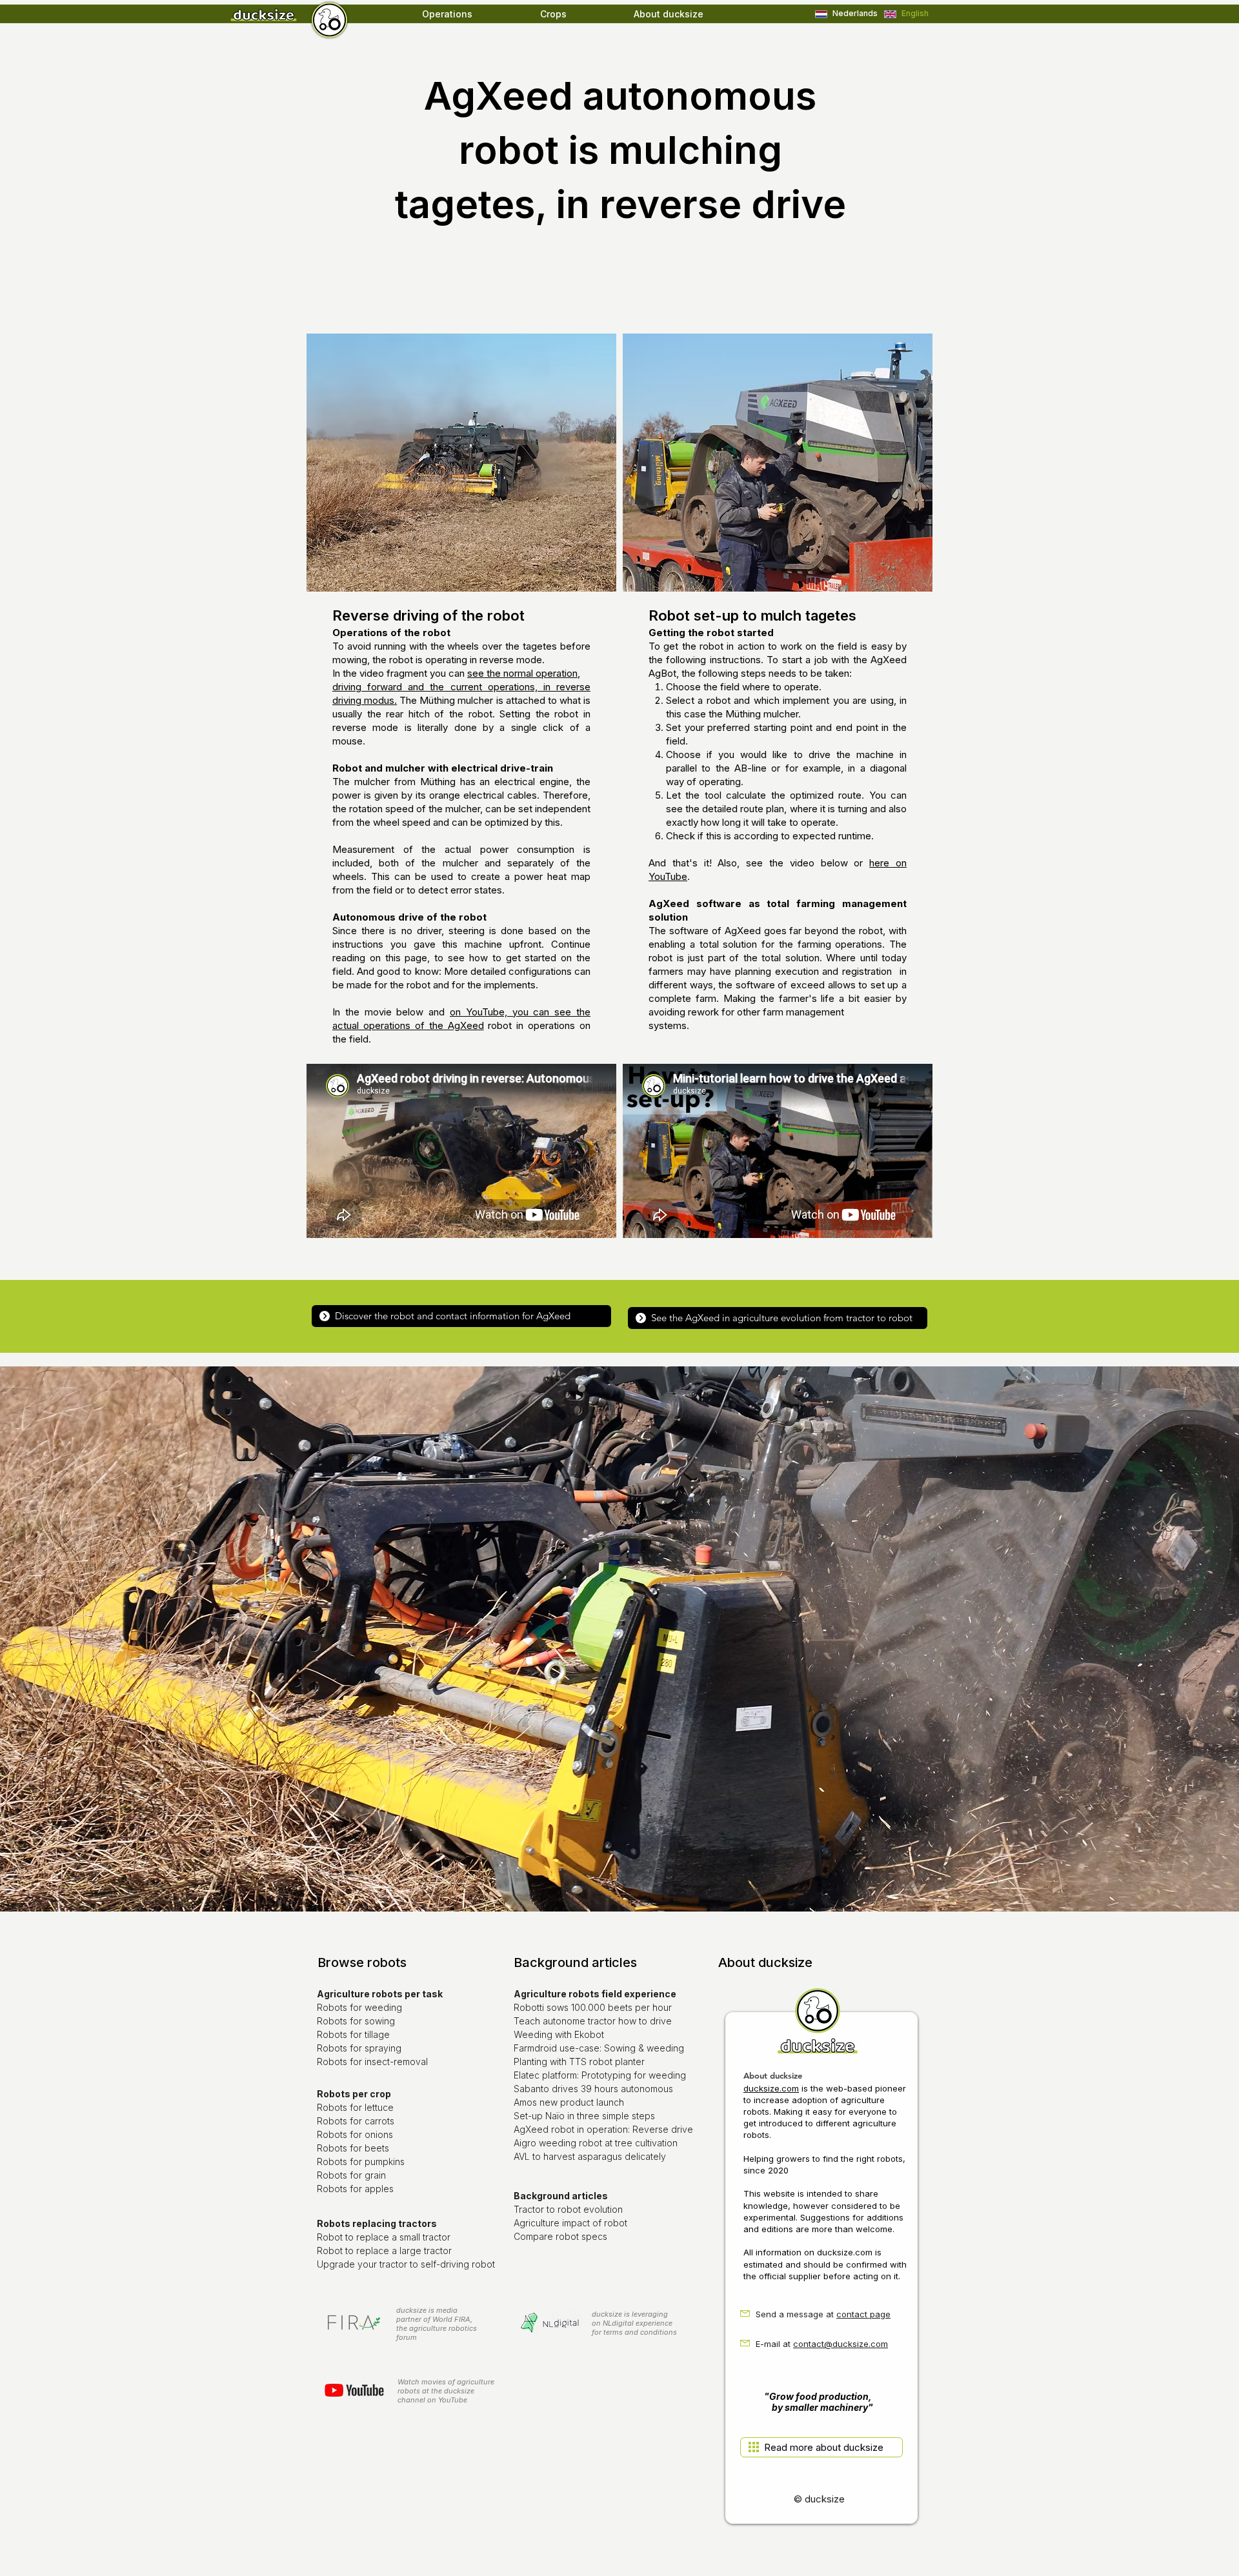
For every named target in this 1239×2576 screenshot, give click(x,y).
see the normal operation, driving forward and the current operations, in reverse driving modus (461, 687)
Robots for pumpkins (361, 2162)
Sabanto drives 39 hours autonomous (593, 2089)
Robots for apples (355, 2189)
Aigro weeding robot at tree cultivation (596, 2143)
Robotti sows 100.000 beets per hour (593, 2007)
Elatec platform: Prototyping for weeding (600, 2075)
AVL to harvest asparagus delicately (590, 2156)
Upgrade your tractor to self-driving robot (406, 2264)
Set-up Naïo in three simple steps (584, 2116)
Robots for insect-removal (372, 2062)
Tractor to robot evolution (568, 2209)
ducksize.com (771, 2088)
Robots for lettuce (355, 2107)
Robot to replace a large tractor (384, 2251)
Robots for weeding (359, 2007)
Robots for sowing (356, 2021)
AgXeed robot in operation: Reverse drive (603, 2129)
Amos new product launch (569, 2102)
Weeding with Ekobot (559, 2034)
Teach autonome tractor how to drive (593, 2021)
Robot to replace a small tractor (384, 2237)
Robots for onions (355, 2134)
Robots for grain (351, 2175)
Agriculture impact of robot (570, 2223)
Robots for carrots (356, 2121)
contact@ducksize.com (841, 2344)
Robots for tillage (353, 2034)
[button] (475, 14)
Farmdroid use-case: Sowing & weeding (599, 2048)
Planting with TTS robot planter (579, 2062)
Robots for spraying (359, 2048)
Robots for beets (353, 2148)
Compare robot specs (560, 2236)
